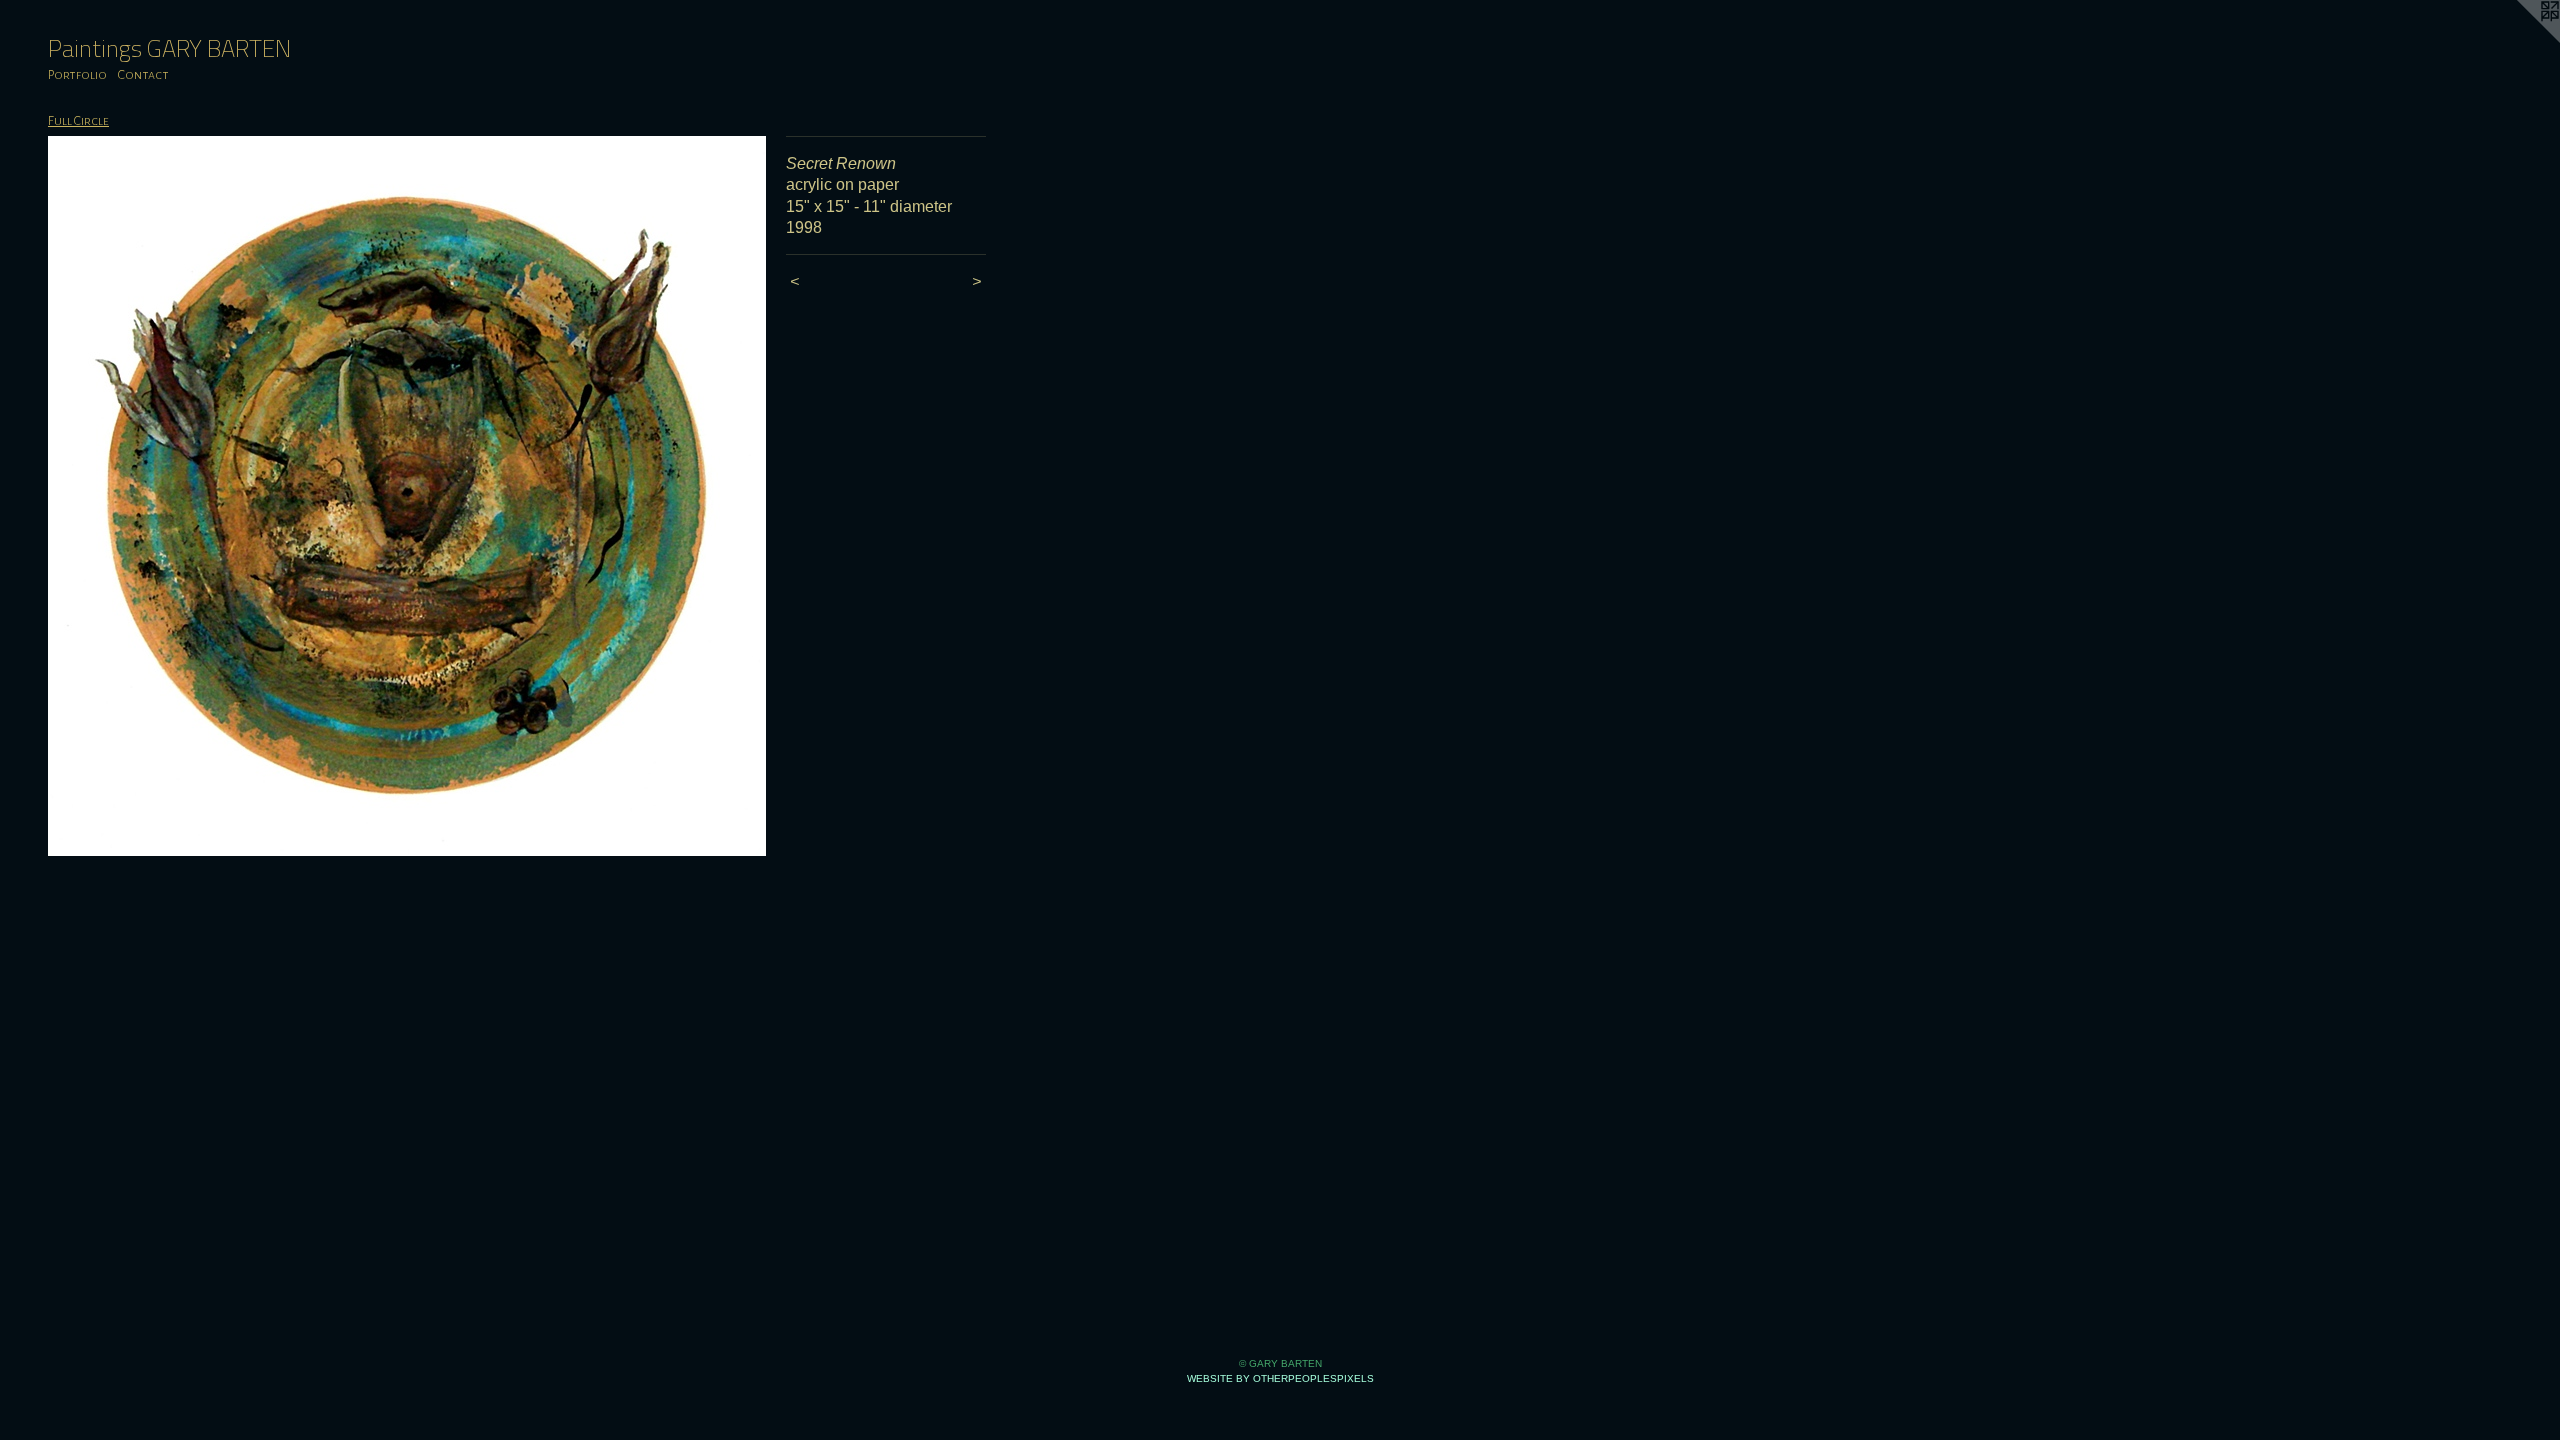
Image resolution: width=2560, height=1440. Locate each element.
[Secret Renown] (407, 496)
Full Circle (78, 121)
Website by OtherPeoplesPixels (1280, 1378)
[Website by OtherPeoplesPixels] (2520, 40)
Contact (143, 75)
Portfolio (77, 75)
